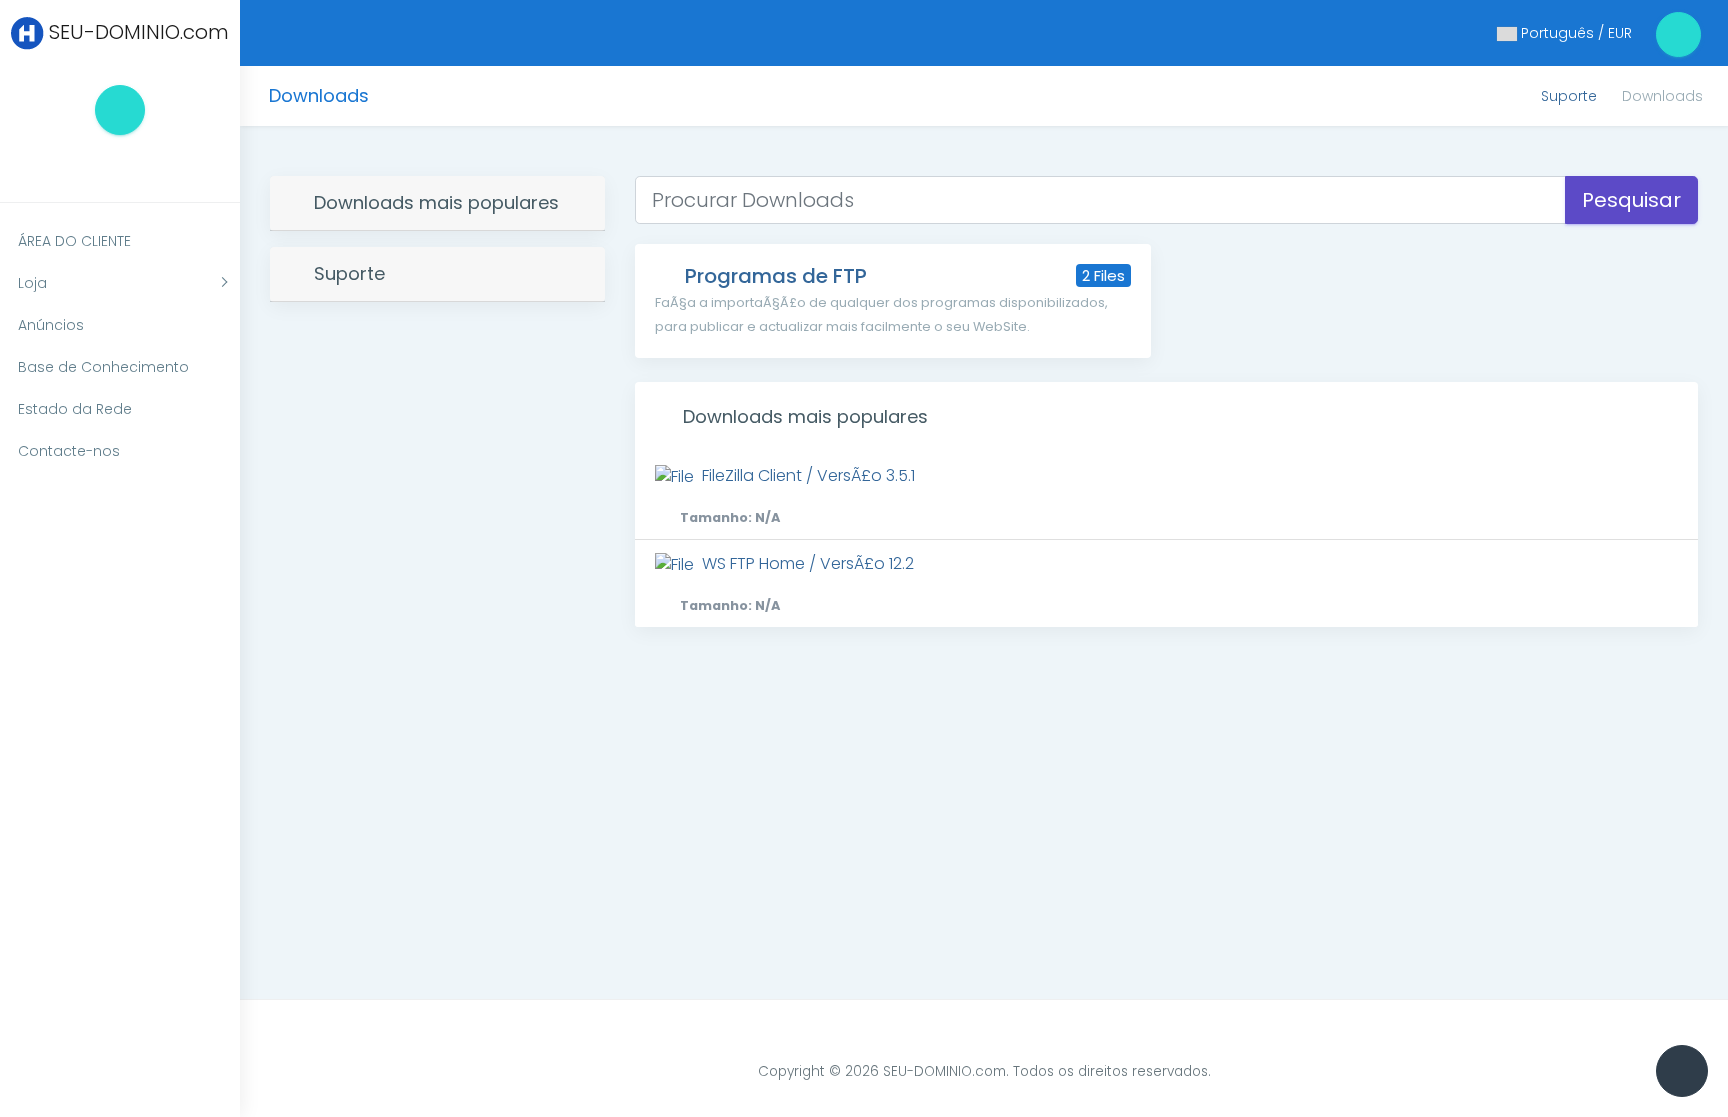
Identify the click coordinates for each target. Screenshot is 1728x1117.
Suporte (1569, 96)
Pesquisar (1631, 200)
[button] (94, 164)
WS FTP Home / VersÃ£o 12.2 (797, 583)
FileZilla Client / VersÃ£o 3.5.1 (797, 495)
